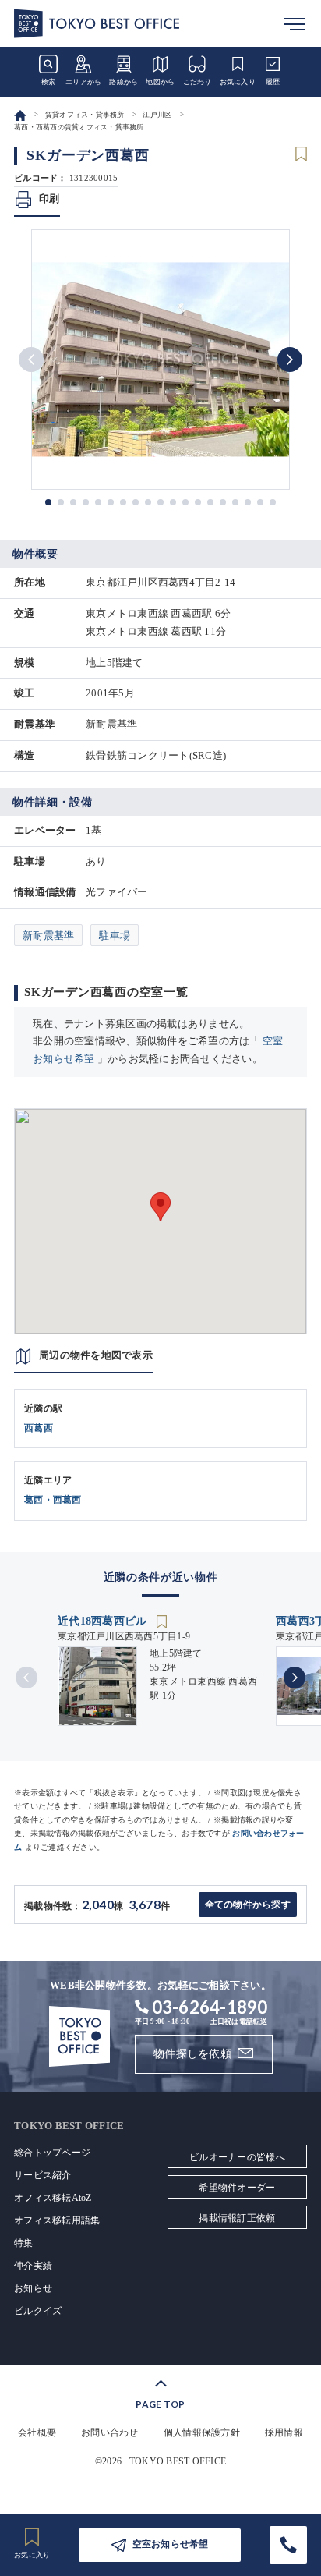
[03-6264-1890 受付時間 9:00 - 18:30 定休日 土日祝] (288, 2545)
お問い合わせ (110, 2432)
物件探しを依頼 (192, 2054)
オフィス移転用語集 (57, 2220)
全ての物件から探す (248, 1905)
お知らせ (33, 2288)
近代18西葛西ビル (104, 1621)
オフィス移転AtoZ (53, 2198)
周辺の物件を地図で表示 (96, 1355)
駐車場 (115, 935)
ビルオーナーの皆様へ (237, 2157)
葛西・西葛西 (53, 1500)
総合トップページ (52, 2153)
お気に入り (238, 82)
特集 (24, 2243)
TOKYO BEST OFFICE (178, 2461)
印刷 (49, 198)
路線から (123, 82)
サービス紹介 (43, 2175)
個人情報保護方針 (202, 2432)
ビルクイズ (38, 2311)
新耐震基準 (48, 935)
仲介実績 (33, 2266)
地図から (160, 82)
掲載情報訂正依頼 (237, 2218)
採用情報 (284, 2432)
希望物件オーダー (237, 2188)
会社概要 (37, 2432)
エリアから (83, 82)
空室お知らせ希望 (171, 2544)
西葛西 (39, 1428)
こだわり (198, 82)
